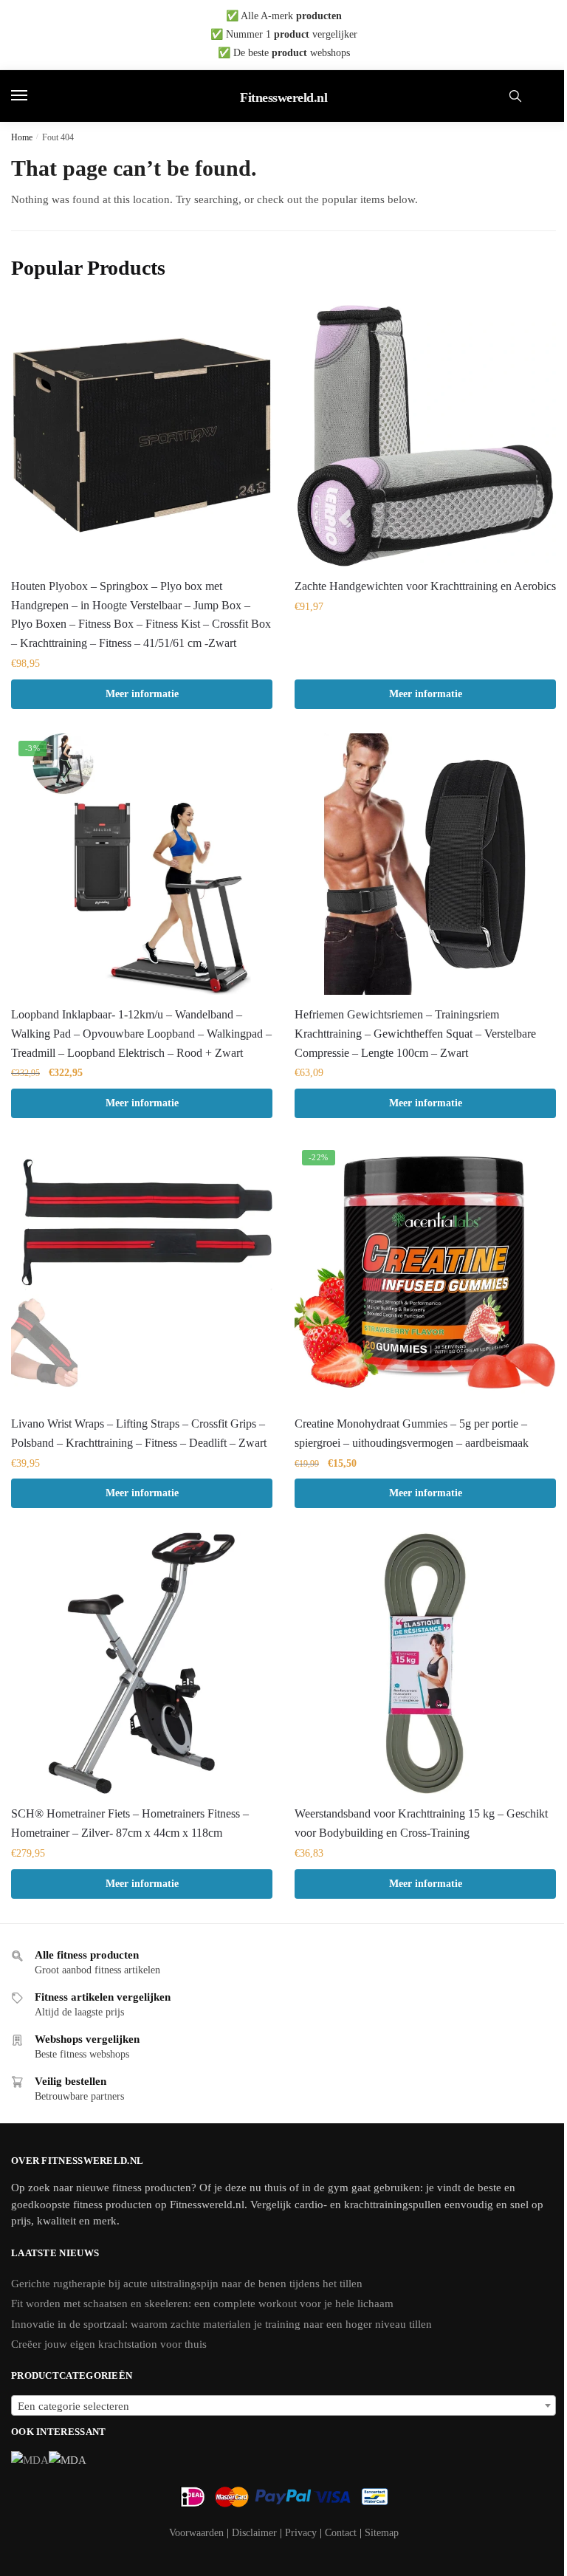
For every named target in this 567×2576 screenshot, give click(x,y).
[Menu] (33, 96)
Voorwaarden (196, 2533)
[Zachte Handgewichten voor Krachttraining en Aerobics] (425, 436)
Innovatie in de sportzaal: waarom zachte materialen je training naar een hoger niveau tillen (221, 2324)
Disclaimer (254, 2533)
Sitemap (382, 2533)
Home (22, 137)
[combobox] (283, 2405)
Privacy (301, 2533)
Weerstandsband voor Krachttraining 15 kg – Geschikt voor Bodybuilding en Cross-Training (421, 1823)
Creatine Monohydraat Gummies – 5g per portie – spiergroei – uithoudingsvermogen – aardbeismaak (412, 1433)
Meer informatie (142, 694)
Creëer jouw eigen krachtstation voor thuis (109, 2344)
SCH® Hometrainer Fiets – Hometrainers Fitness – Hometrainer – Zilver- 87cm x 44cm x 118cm (130, 1823)
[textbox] (283, 2406)
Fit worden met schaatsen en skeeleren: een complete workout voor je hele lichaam (202, 2303)
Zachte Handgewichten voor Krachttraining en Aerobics (425, 586)
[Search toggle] (515, 96)
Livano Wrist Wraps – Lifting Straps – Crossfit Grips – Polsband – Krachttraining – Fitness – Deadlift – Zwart (139, 1433)
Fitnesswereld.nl (283, 97)
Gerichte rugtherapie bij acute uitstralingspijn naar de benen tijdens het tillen (187, 2284)
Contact (341, 2533)
